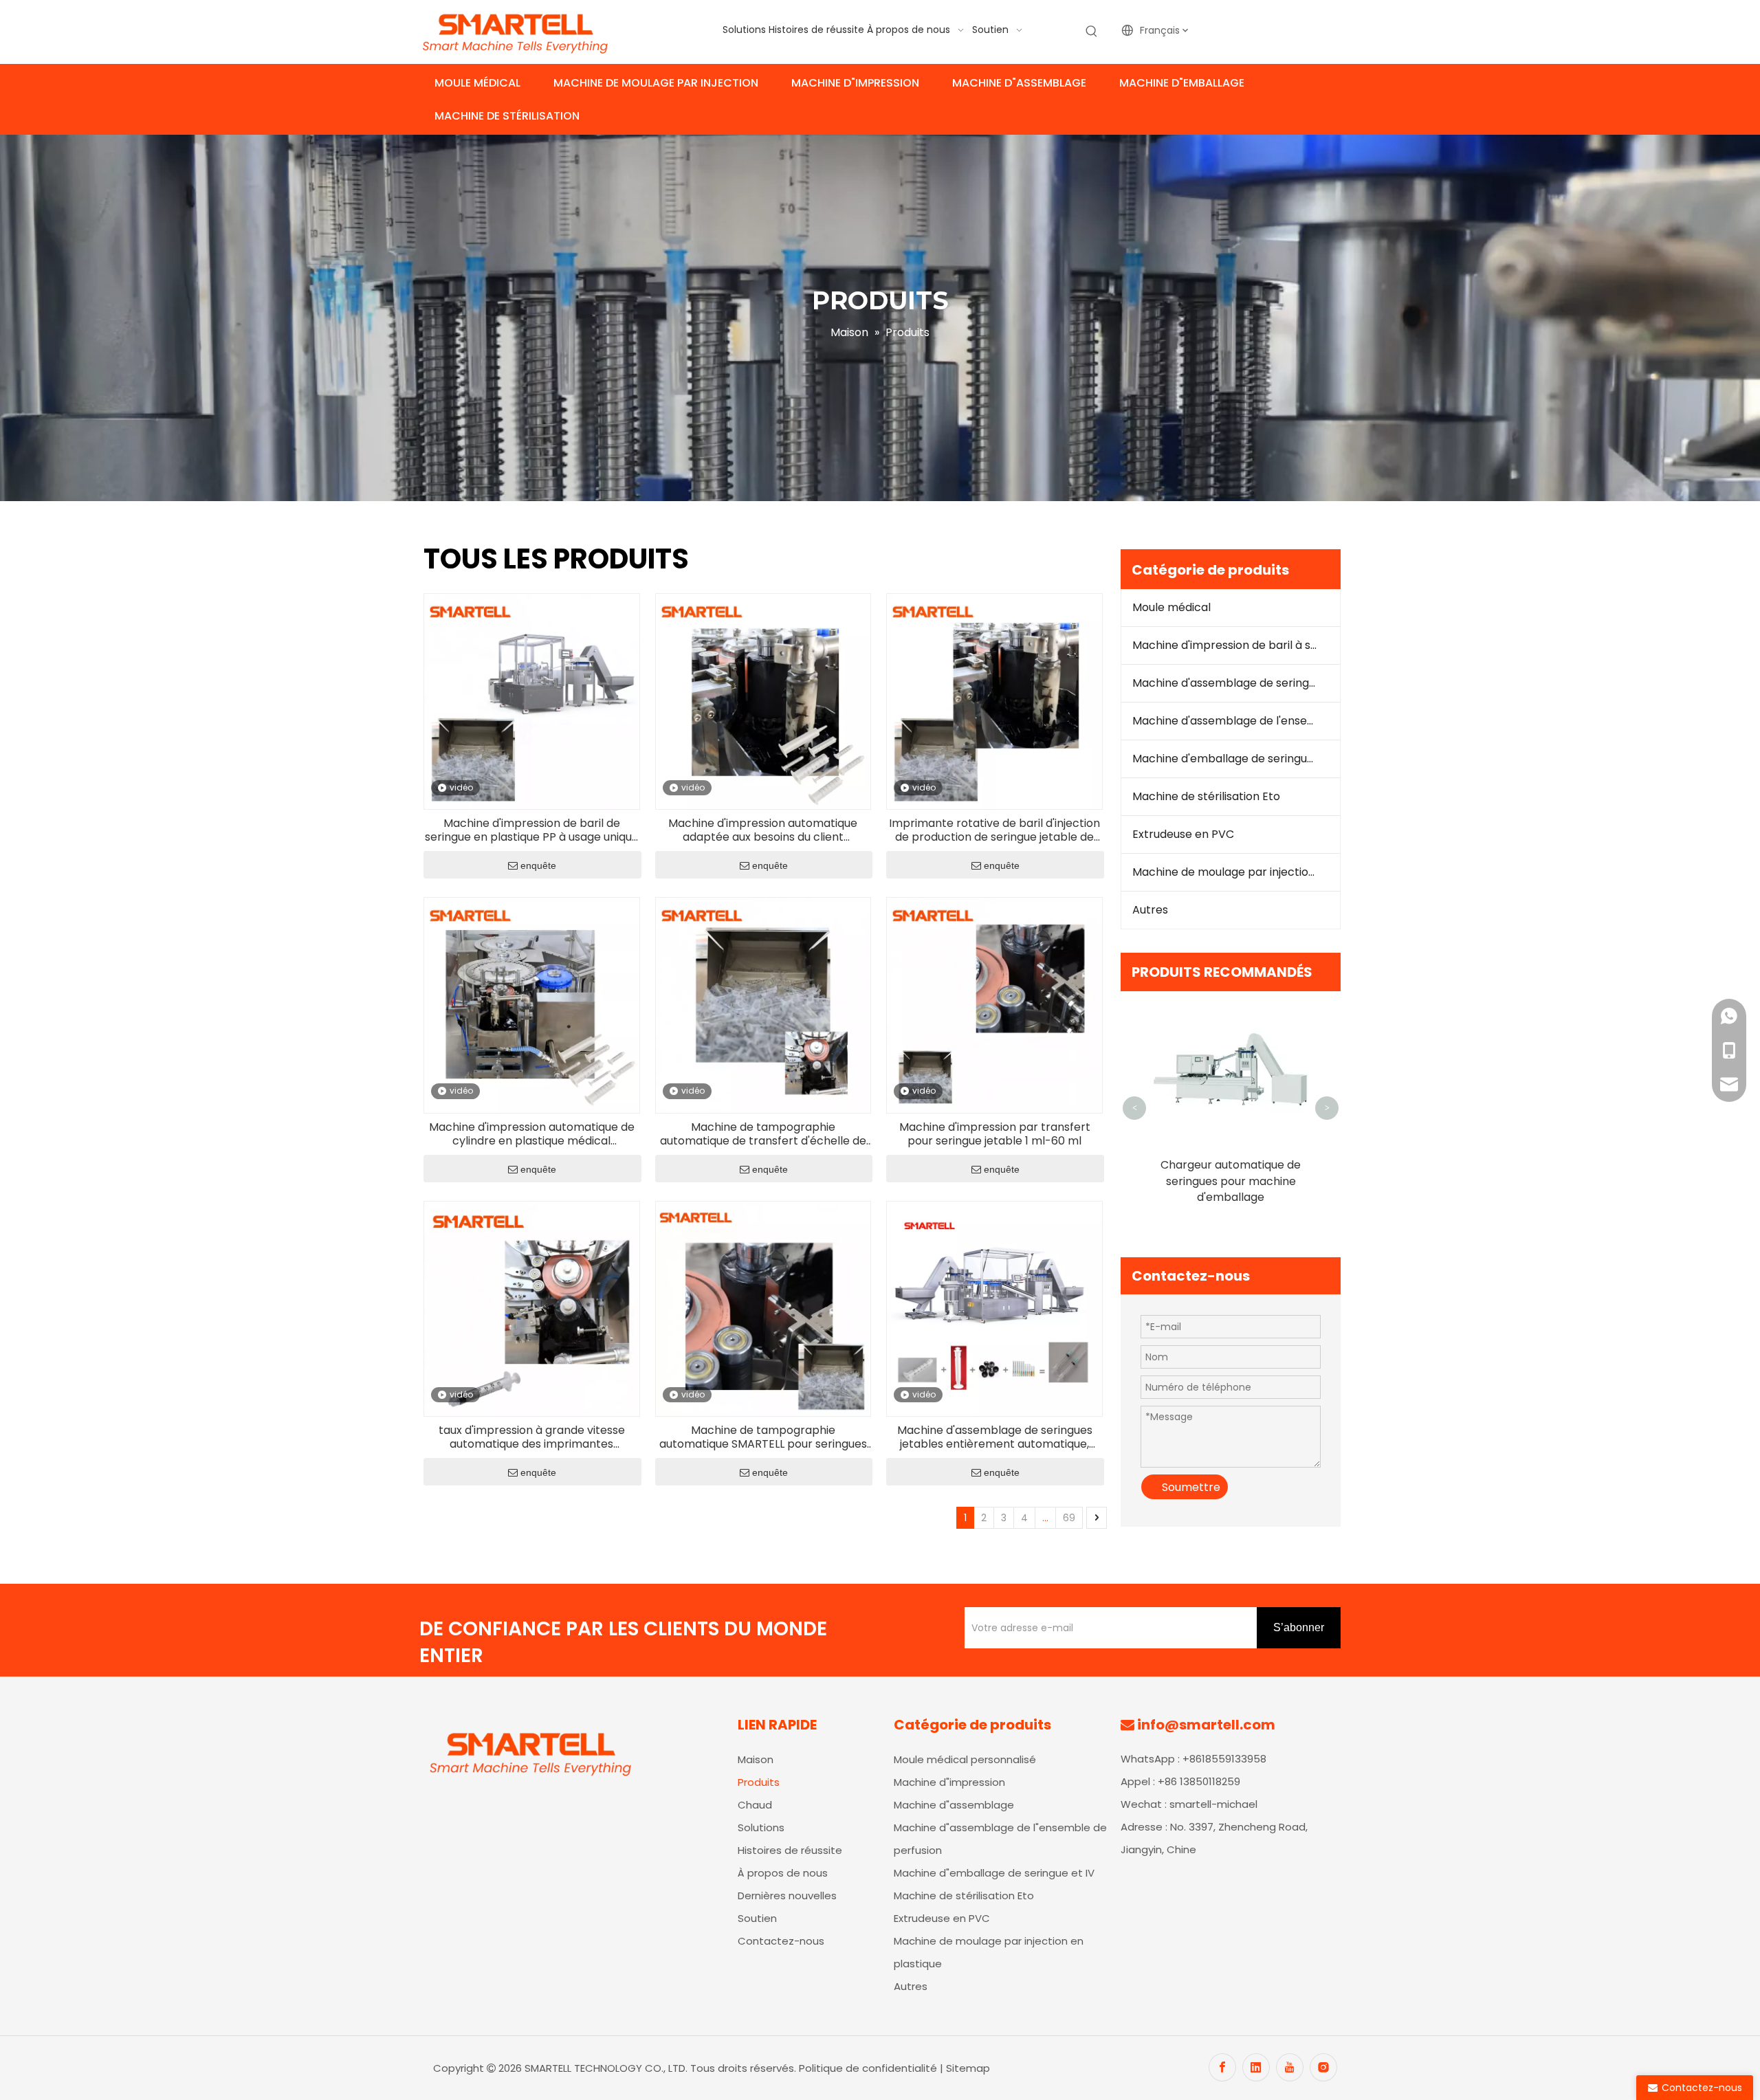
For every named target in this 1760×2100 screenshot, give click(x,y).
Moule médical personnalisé (965, 1759)
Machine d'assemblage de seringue (1227, 683)
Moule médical (1171, 607)
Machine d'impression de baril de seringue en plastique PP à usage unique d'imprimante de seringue (532, 830)
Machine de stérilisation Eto (1206, 796)
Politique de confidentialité (869, 2068)
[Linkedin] (1256, 2067)
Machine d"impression (949, 1782)
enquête (538, 865)
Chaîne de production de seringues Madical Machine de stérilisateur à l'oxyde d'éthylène (1231, 1189)
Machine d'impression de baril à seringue (1236, 645)
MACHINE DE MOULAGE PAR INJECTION (656, 83)
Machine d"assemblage (954, 1805)
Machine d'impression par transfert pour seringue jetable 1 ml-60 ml (995, 1134)
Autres (1150, 910)
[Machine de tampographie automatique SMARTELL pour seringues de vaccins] (763, 1308)
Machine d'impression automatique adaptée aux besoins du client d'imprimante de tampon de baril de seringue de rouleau (763, 830)
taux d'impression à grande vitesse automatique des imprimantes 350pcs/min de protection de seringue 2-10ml (532, 1437)
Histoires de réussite (790, 1850)
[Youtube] (1290, 2067)
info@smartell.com (1206, 1725)
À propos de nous (783, 1873)
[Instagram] (1323, 2067)
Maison (756, 1759)
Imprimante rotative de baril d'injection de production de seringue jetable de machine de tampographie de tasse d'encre (994, 830)
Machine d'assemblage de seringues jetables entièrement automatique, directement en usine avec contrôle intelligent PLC (995, 1437)
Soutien (757, 1918)
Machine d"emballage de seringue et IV (994, 1873)
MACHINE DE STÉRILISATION (507, 116)
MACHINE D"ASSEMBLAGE (1019, 83)
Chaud (755, 1805)
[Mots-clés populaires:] (1092, 32)
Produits (759, 1782)
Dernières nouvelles (787, 1895)
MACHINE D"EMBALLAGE (1182, 83)
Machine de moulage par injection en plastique (1236, 872)
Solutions (761, 1827)
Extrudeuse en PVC (1183, 834)
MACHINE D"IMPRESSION (855, 83)
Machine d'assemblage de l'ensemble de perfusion (1236, 721)
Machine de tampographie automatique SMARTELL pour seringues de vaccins (763, 1437)
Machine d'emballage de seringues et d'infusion (1236, 759)
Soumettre (1191, 1487)
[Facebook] (1222, 2067)
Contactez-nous (781, 1941)
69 (1069, 1518)
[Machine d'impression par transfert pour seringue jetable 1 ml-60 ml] (994, 1005)
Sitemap (968, 2068)
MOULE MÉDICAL (477, 83)
